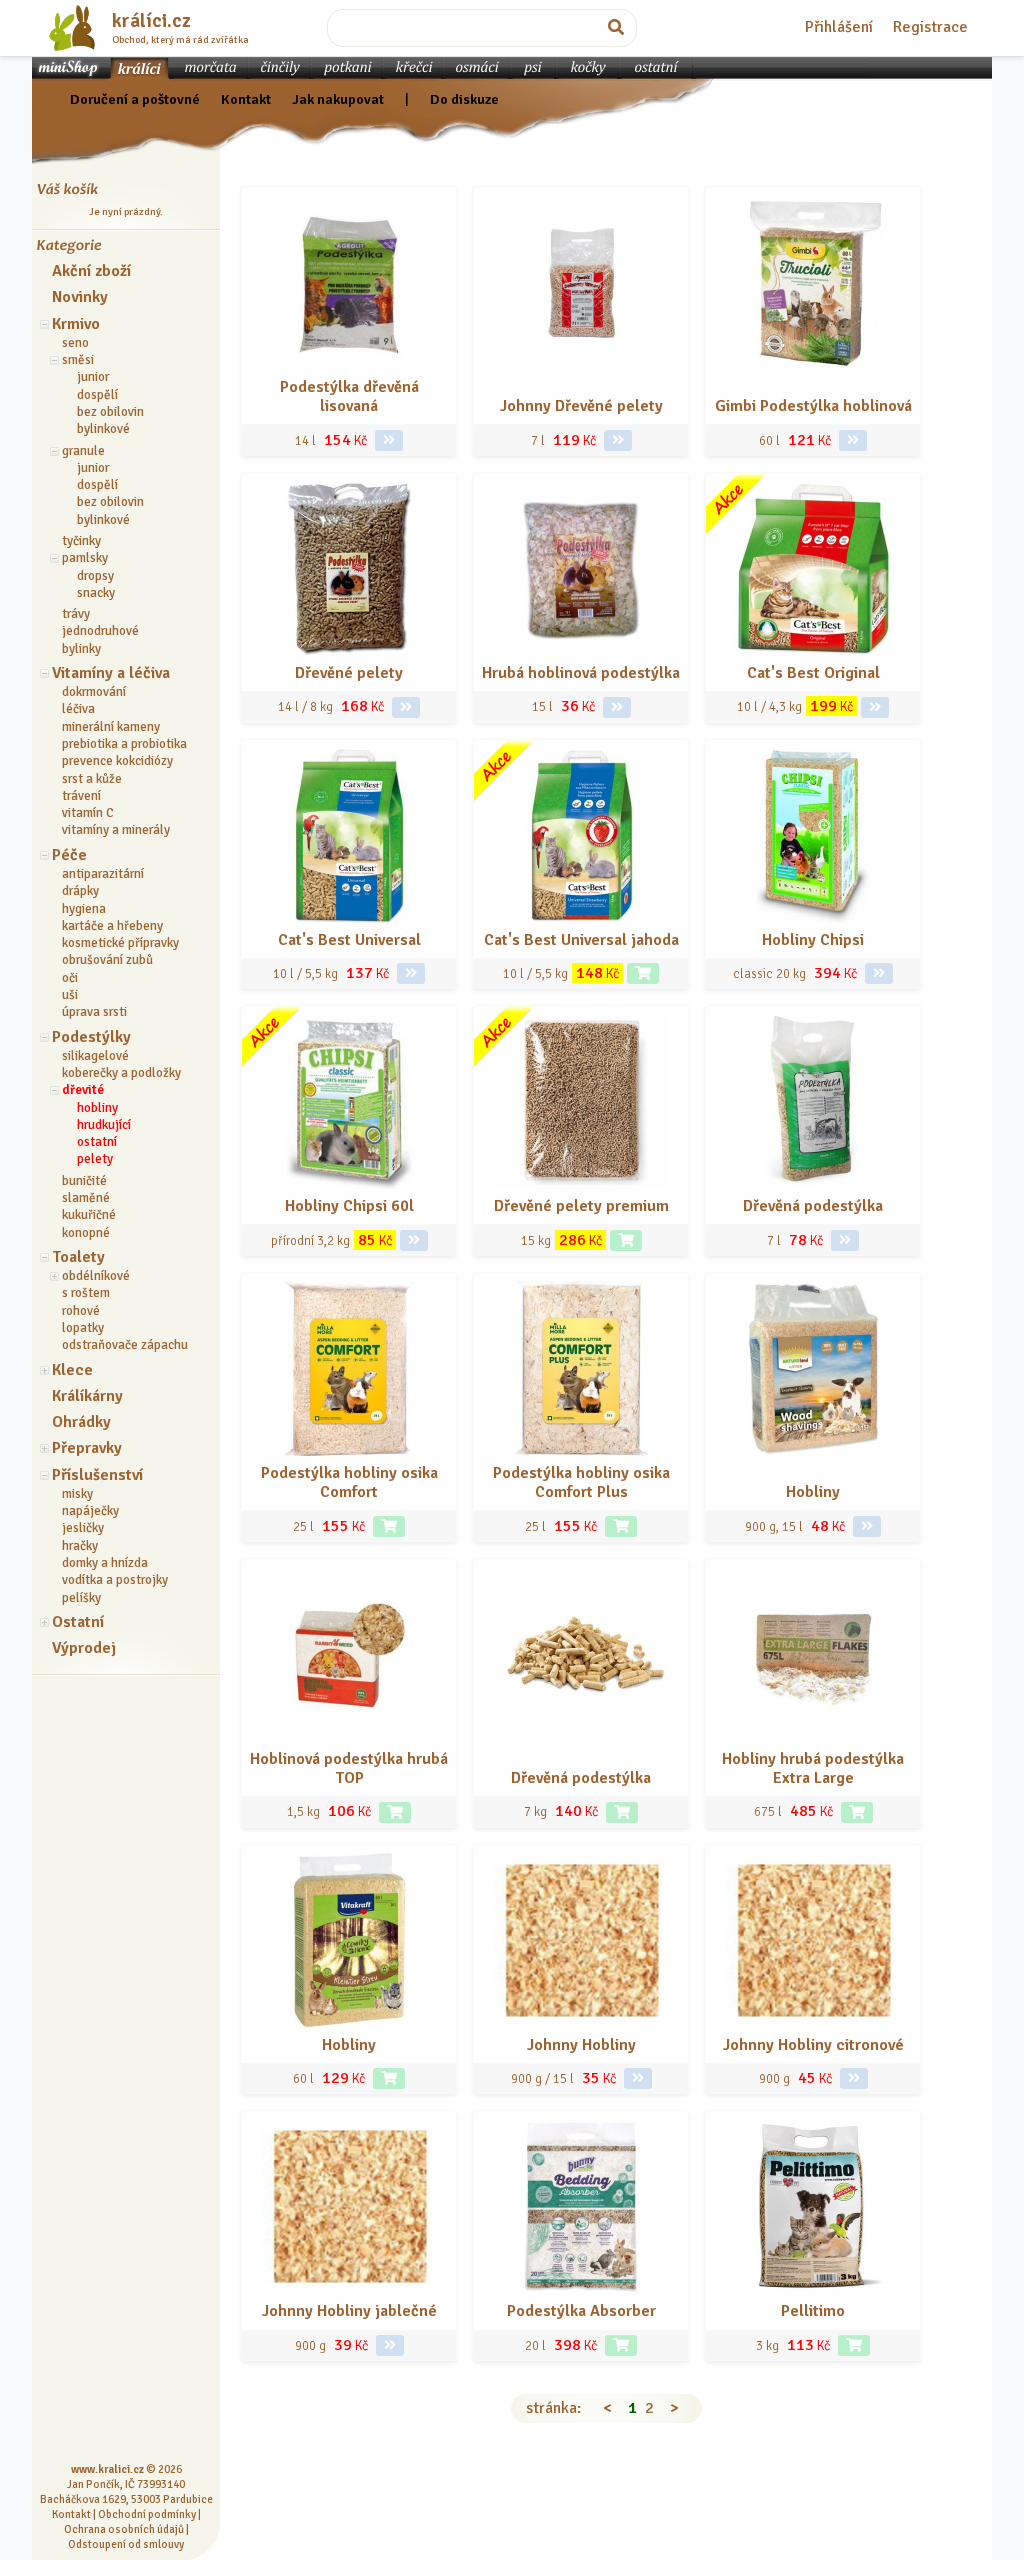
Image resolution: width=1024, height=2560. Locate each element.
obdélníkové (96, 1276)
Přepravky (87, 1448)
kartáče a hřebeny (112, 926)
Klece (72, 1370)
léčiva (78, 709)
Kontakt (246, 99)
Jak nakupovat (338, 99)
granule (83, 451)
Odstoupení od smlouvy (126, 2544)
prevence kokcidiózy (117, 761)
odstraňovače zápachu (125, 1345)
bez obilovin (110, 412)
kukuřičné (89, 1215)
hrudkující (104, 1125)
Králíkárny (87, 1396)
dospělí (97, 395)
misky (77, 1494)
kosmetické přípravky (120, 943)
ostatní (97, 1142)
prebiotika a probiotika (124, 744)
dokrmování (94, 692)
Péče (69, 855)
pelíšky (81, 1598)
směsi (78, 360)
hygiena (84, 909)
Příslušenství (97, 1475)
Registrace (930, 27)
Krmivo (76, 324)
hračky (80, 1546)
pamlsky (85, 558)
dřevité (83, 1090)
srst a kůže (92, 779)
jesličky (83, 1528)
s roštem (86, 1293)
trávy (76, 614)
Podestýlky (91, 1037)
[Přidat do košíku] (643, 973)
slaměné (86, 1198)
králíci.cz (151, 21)
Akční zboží (91, 271)
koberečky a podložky (121, 1073)
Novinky (80, 297)
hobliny (97, 1108)
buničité (84, 1181)
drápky (80, 891)
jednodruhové (100, 631)
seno (75, 343)
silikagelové (95, 1056)
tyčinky (81, 541)
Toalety (78, 1257)
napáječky (90, 1511)
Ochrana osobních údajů (124, 2529)
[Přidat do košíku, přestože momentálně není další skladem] (389, 1526)
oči (70, 978)
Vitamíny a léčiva (111, 673)
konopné (86, 1233)
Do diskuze (464, 99)
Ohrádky (81, 1422)
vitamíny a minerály (116, 830)
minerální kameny (111, 727)
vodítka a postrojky (115, 1580)
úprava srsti (94, 1012)
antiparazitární (103, 874)
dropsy (95, 576)
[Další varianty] (389, 440)
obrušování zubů (107, 960)
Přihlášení (839, 27)
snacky (96, 593)
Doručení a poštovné (135, 99)
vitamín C (88, 813)
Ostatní (78, 1622)
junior (93, 377)
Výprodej (84, 1648)
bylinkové (103, 429)
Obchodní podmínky (147, 2514)
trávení (81, 796)
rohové (81, 1311)
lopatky (83, 1328)
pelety (95, 1159)
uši (70, 995)
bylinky (81, 649)
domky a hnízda (105, 1563)
